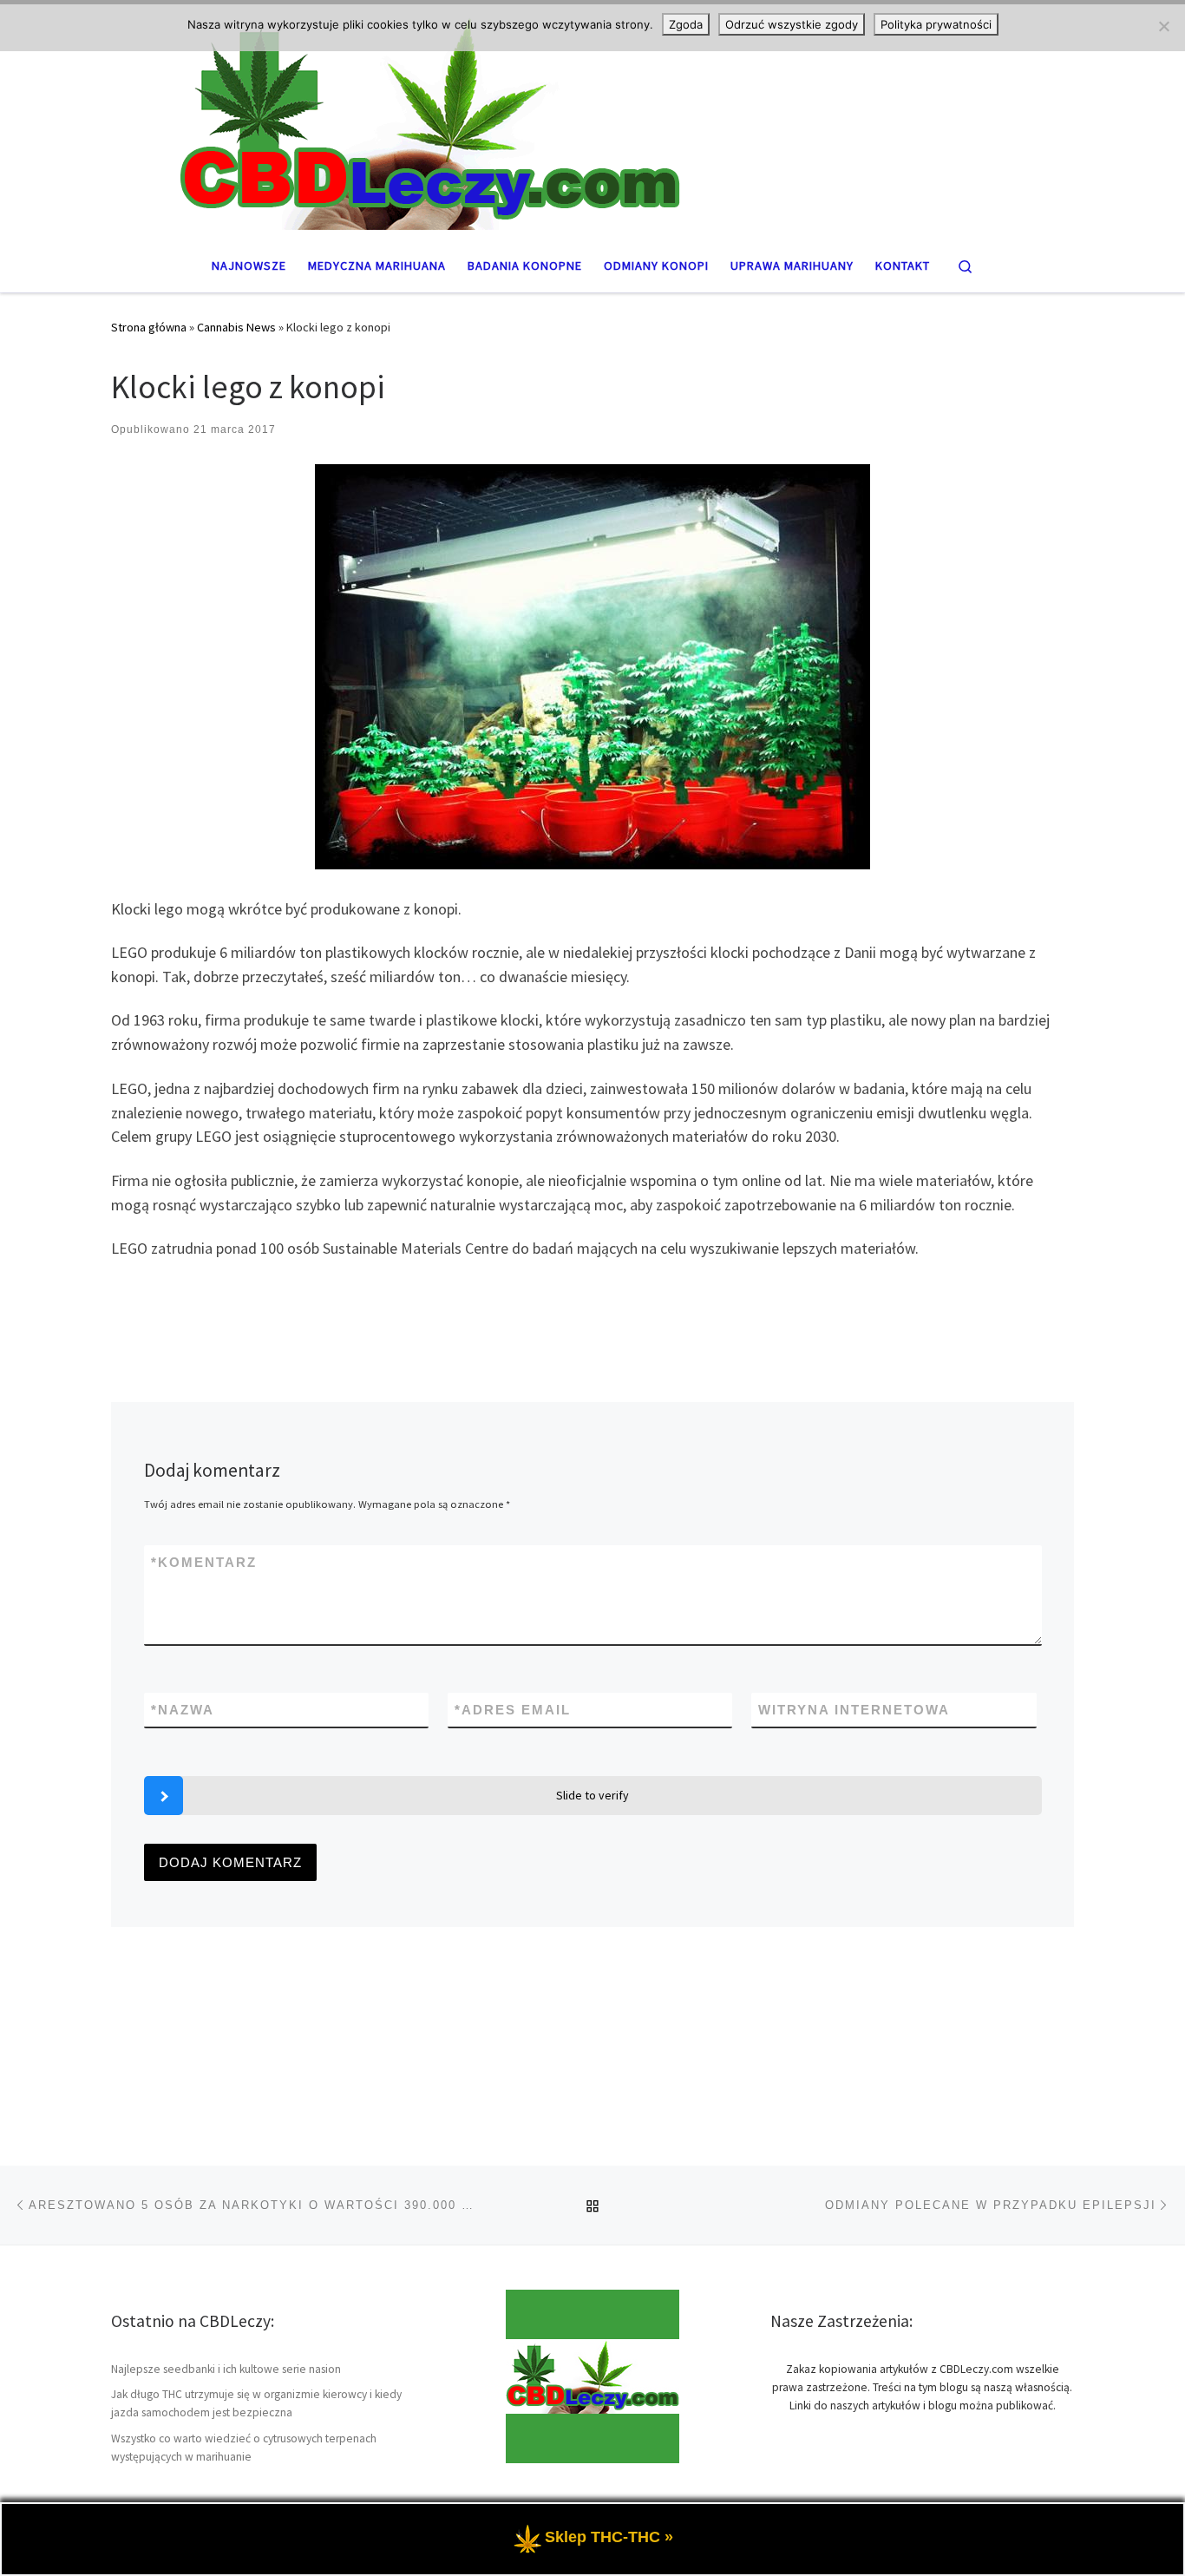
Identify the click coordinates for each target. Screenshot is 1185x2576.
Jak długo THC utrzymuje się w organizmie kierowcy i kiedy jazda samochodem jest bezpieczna (256, 2403)
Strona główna (149, 327)
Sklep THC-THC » (609, 2537)
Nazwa (183, 1710)
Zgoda (686, 24)
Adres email (513, 1710)
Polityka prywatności (936, 24)
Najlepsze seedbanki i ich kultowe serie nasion (226, 2369)
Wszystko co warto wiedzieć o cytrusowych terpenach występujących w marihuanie (244, 2448)
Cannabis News (236, 327)
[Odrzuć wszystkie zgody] (1163, 26)
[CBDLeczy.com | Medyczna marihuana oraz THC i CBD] (592, 119)
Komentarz (204, 1562)
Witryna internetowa (854, 1710)
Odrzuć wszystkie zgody (792, 24)
